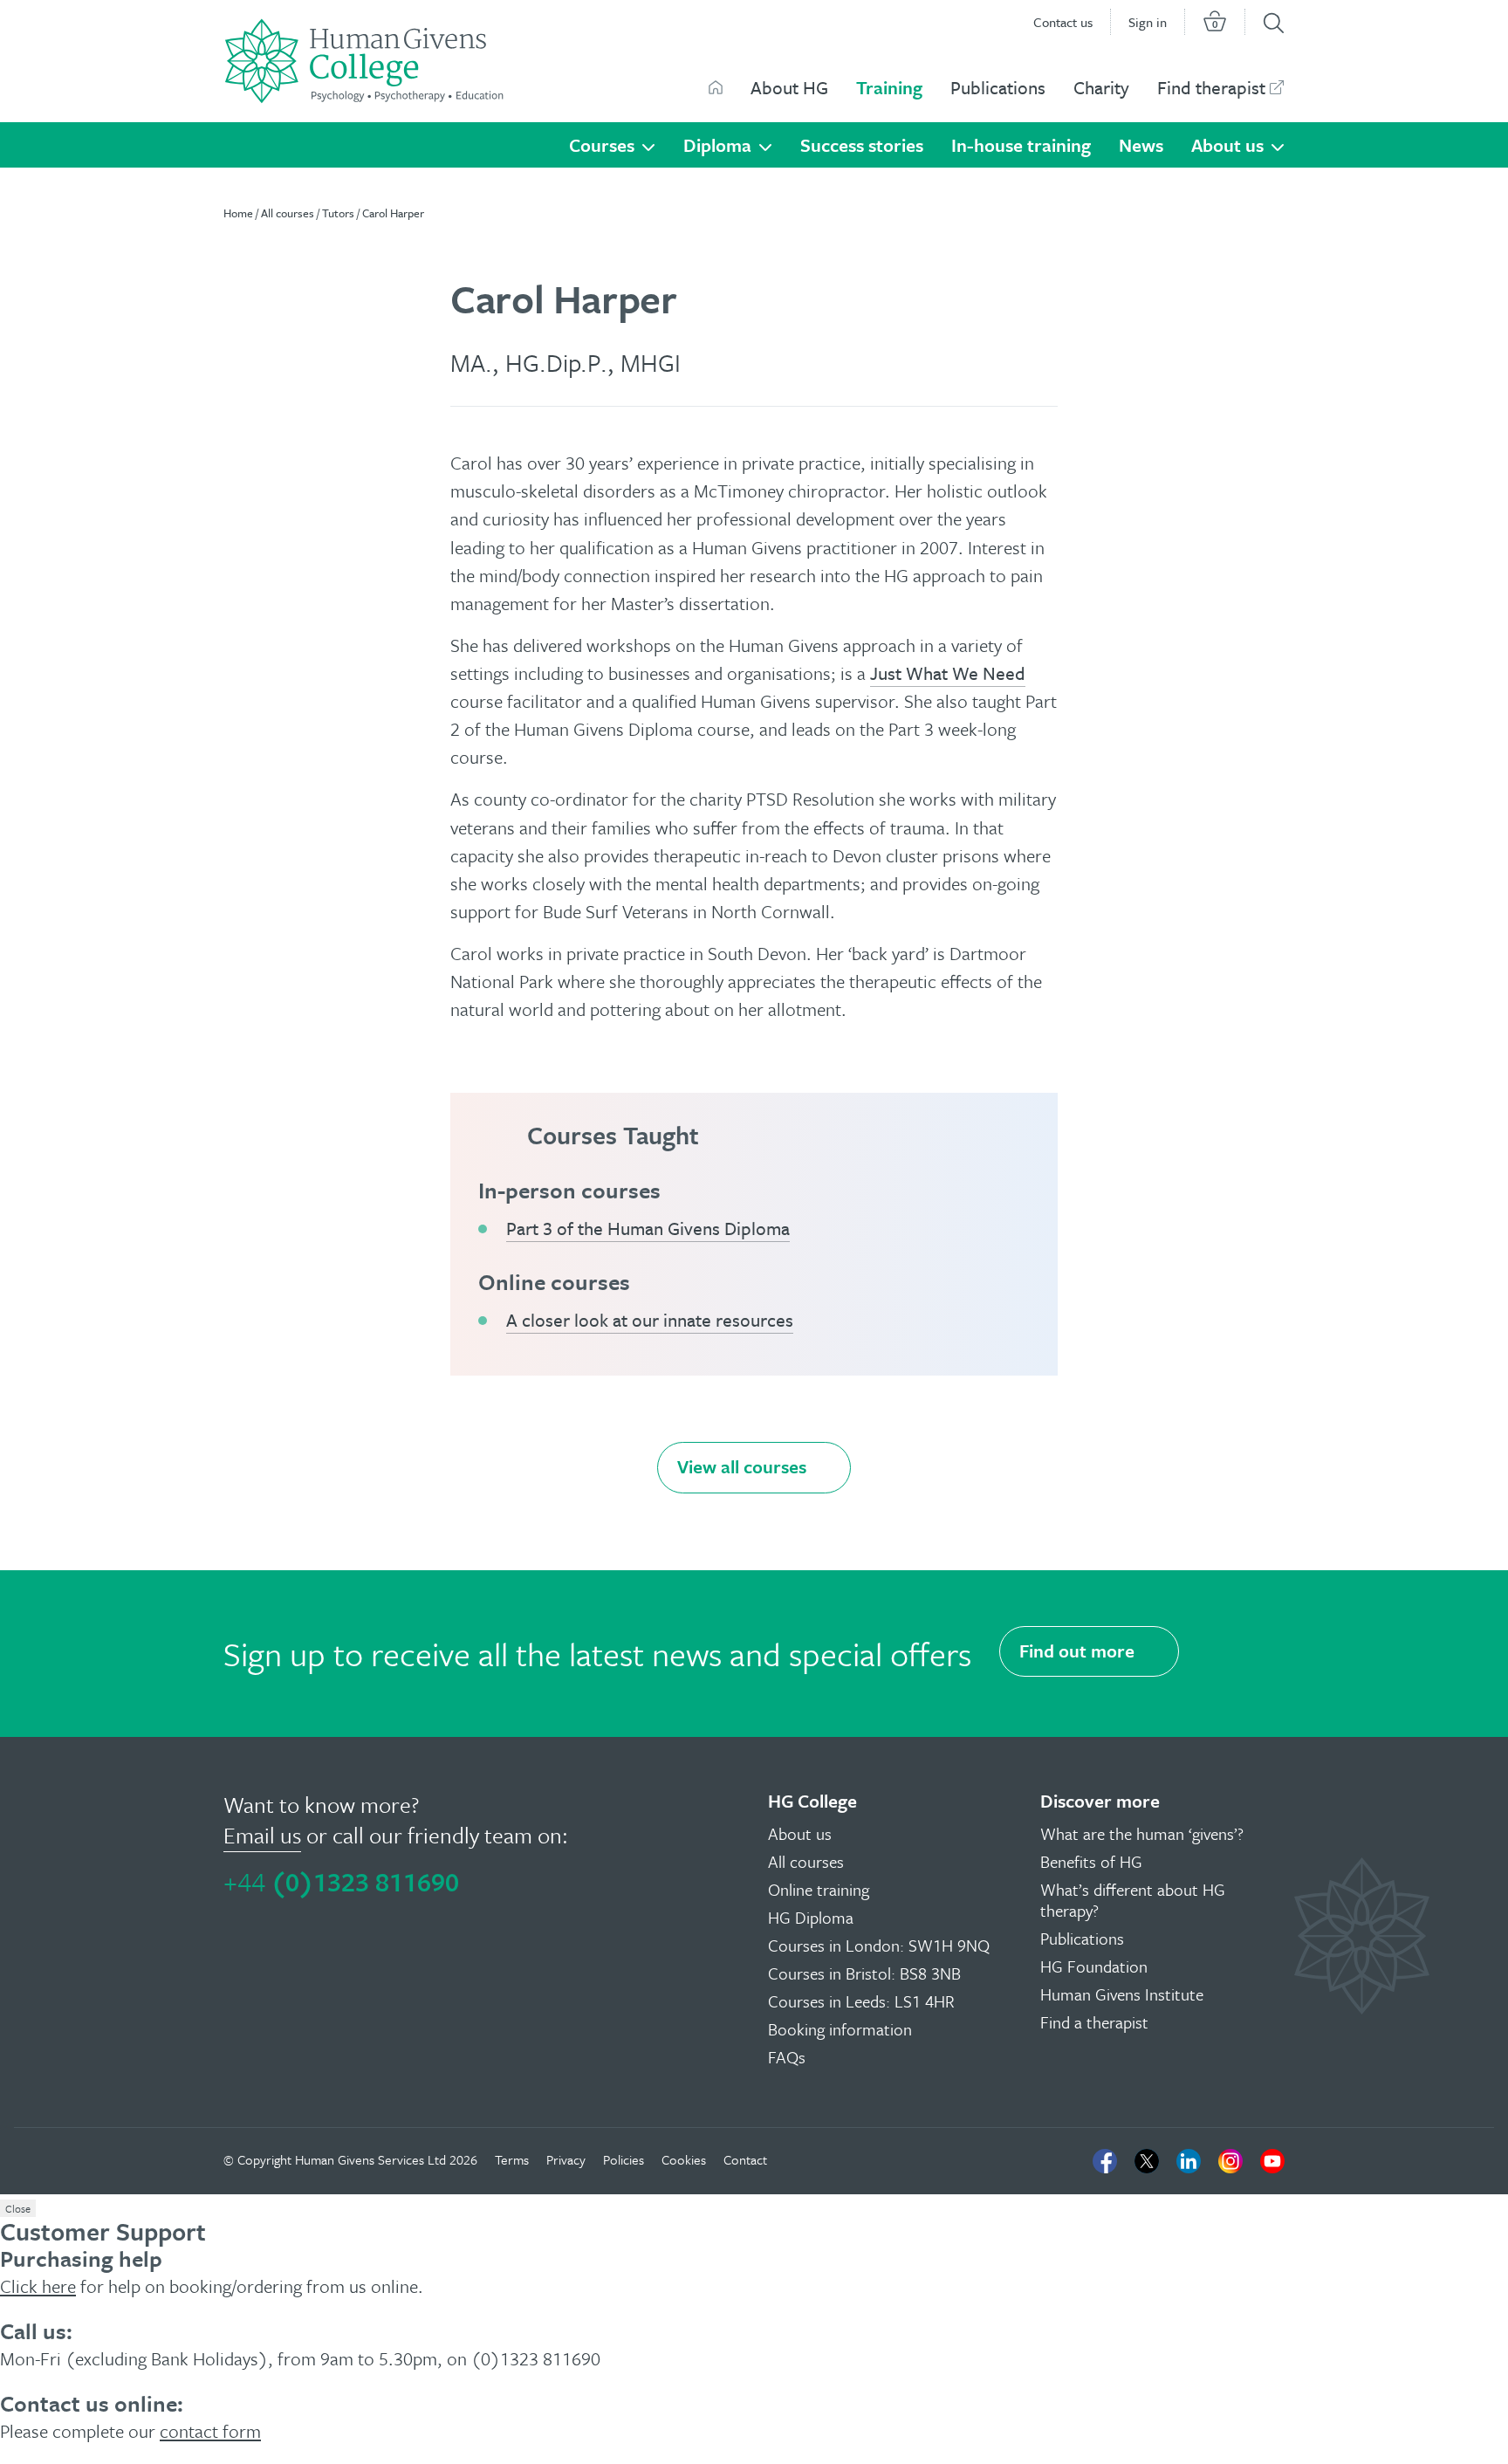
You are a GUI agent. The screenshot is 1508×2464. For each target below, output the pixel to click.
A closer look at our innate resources (650, 1320)
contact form (210, 2431)
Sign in (1148, 22)
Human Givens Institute (1122, 1994)
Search (1274, 23)
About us (1227, 145)
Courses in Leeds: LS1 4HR (861, 2001)
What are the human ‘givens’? (1142, 1833)
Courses (602, 145)
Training (889, 87)
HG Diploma (811, 1917)
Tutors (338, 213)
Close (18, 2208)
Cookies (684, 2159)
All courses (288, 213)
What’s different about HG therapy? (1133, 1900)
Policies (624, 2159)
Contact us (1063, 22)
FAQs (787, 2057)
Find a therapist (1094, 2022)
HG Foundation (1094, 1966)
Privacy (566, 2159)
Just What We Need (948, 673)
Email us (262, 1835)
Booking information (840, 2029)
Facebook (1105, 2161)
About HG (789, 87)
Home (238, 213)
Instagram (1230, 2161)
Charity (1101, 87)
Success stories (862, 145)
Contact (745, 2159)
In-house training (1021, 145)
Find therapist (1211, 87)
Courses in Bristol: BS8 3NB (864, 1973)
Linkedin (1189, 2161)
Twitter (1147, 2161)
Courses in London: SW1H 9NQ (879, 1945)
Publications (998, 87)
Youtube (1272, 2161)
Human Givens (716, 87)
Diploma (717, 145)
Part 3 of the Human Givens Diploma (648, 1228)
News (1141, 145)
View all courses (742, 1466)
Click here (38, 2286)
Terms (512, 2159)
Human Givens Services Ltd (370, 2159)
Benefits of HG (1091, 1861)
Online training (819, 1889)
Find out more (1077, 1651)
